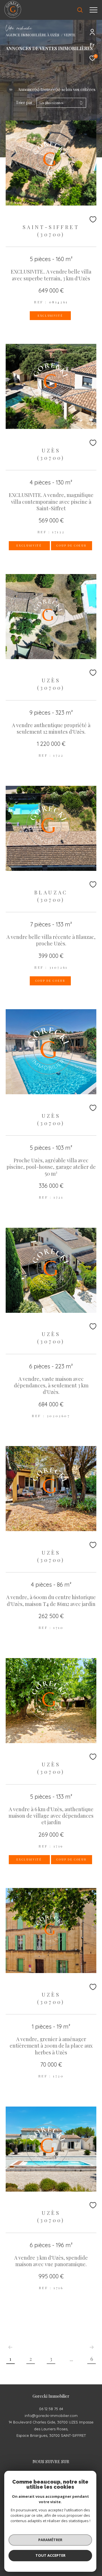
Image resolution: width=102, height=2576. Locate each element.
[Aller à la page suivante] (92, 2347)
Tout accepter (50, 2555)
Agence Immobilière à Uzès (32, 35)
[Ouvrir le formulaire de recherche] (80, 10)
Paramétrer (50, 2540)
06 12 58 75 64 (51, 2409)
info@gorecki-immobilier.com (51, 2416)
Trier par (24, 103)
